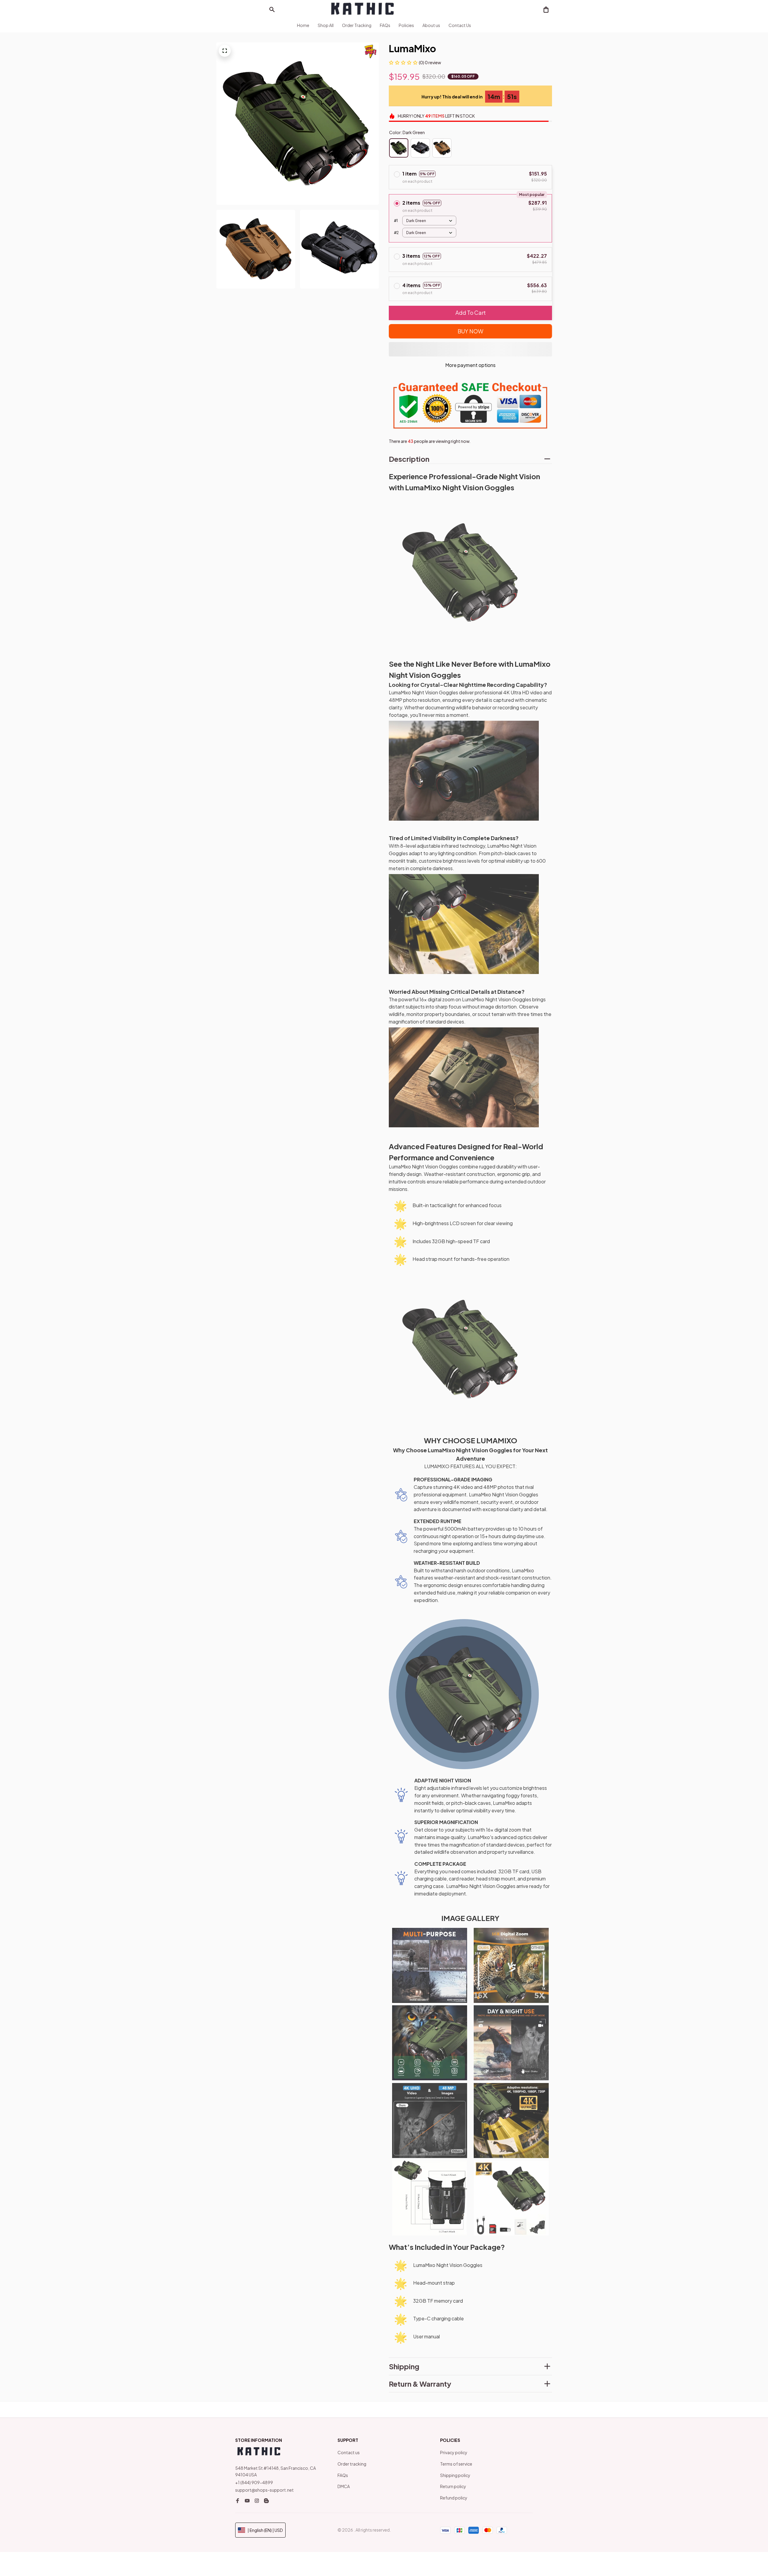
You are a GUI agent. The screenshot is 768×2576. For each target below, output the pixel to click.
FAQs (343, 2475)
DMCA (344, 2486)
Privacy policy (454, 2452)
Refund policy (454, 2498)
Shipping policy (455, 2475)
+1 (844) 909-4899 (254, 2482)
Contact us (349, 2452)
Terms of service (456, 2464)
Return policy (453, 2486)
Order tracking (352, 2464)
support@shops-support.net (264, 2490)
